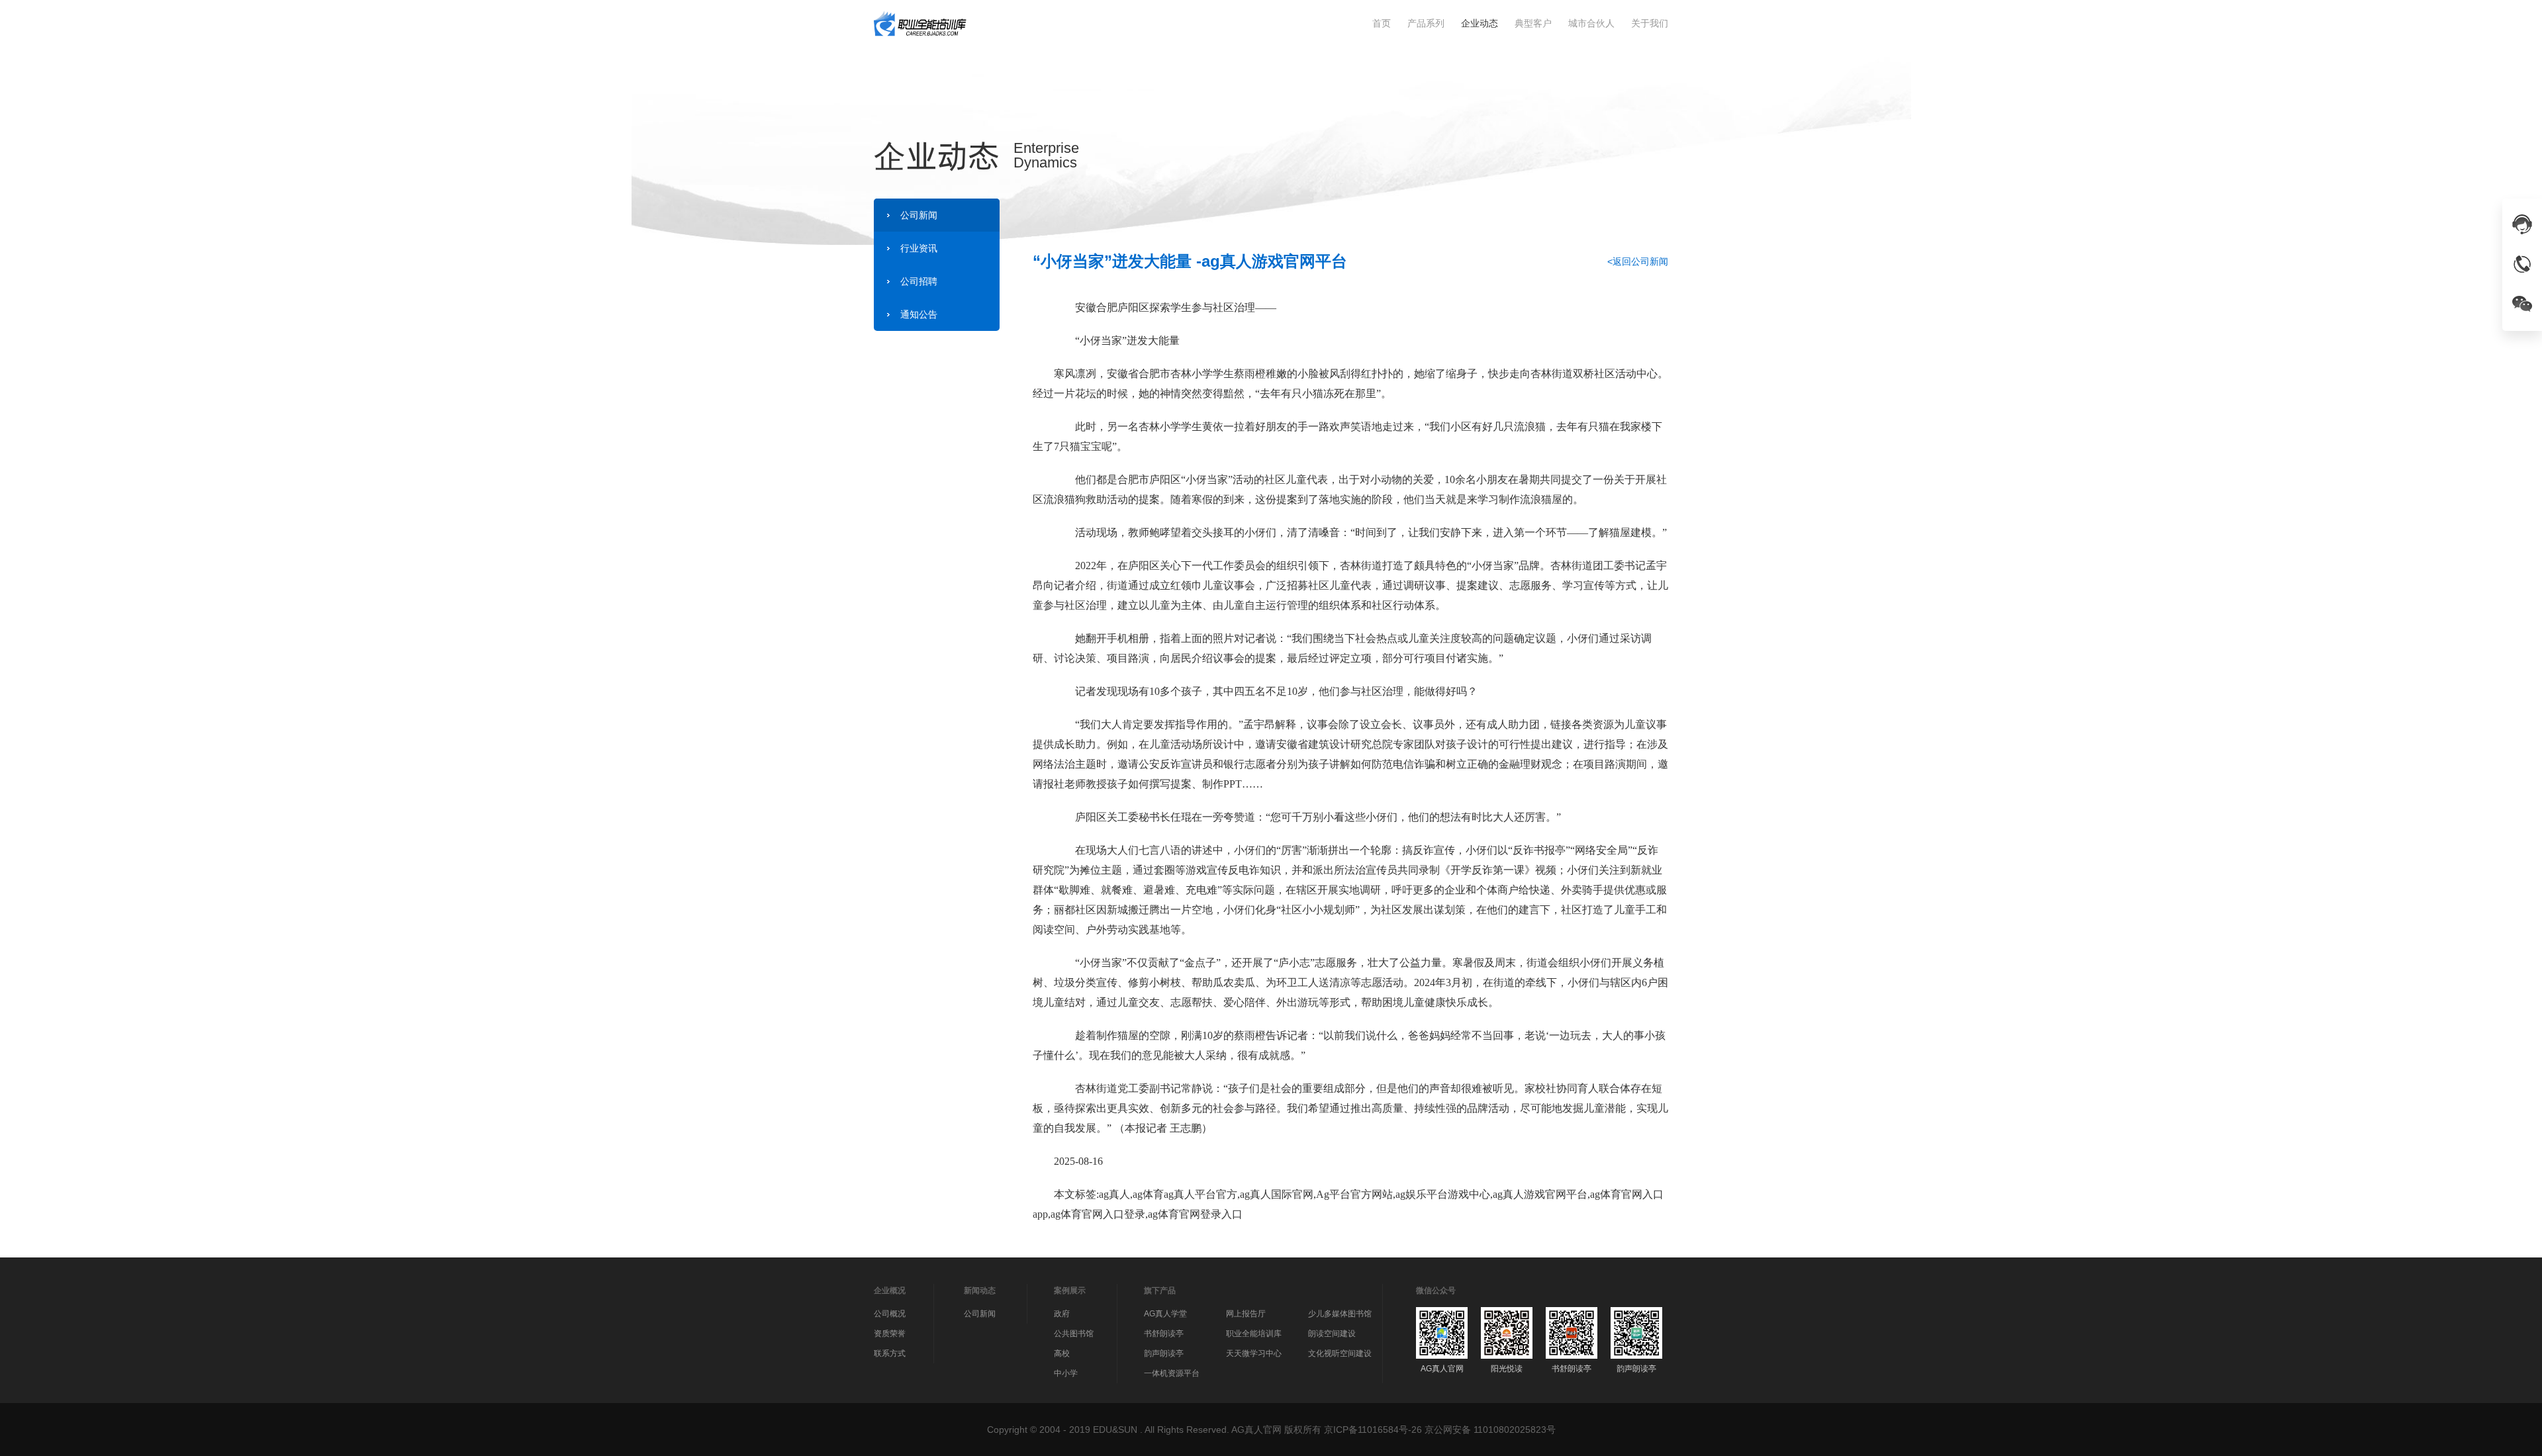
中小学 (1066, 1373)
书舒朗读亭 (1164, 1334)
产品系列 (1426, 23)
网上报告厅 (1246, 1314)
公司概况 (890, 1314)
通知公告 (919, 314)
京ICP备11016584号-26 (1373, 1430)
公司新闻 (919, 215)
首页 (1382, 23)
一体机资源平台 (1172, 1373)
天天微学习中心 (1254, 1353)
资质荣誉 (890, 1334)
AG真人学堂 (1165, 1314)
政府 (1062, 1314)
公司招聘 (919, 281)
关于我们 (1650, 23)
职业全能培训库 (1254, 1334)
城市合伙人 (1591, 23)
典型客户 (1533, 23)
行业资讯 (919, 248)
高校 (1062, 1353)
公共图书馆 (1074, 1334)
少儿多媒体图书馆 (1340, 1314)
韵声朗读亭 (1164, 1353)
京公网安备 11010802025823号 (1490, 1430)
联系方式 (890, 1353)
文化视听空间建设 (1340, 1353)
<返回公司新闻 (1638, 261)
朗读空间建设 (1332, 1334)
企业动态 (1480, 23)
